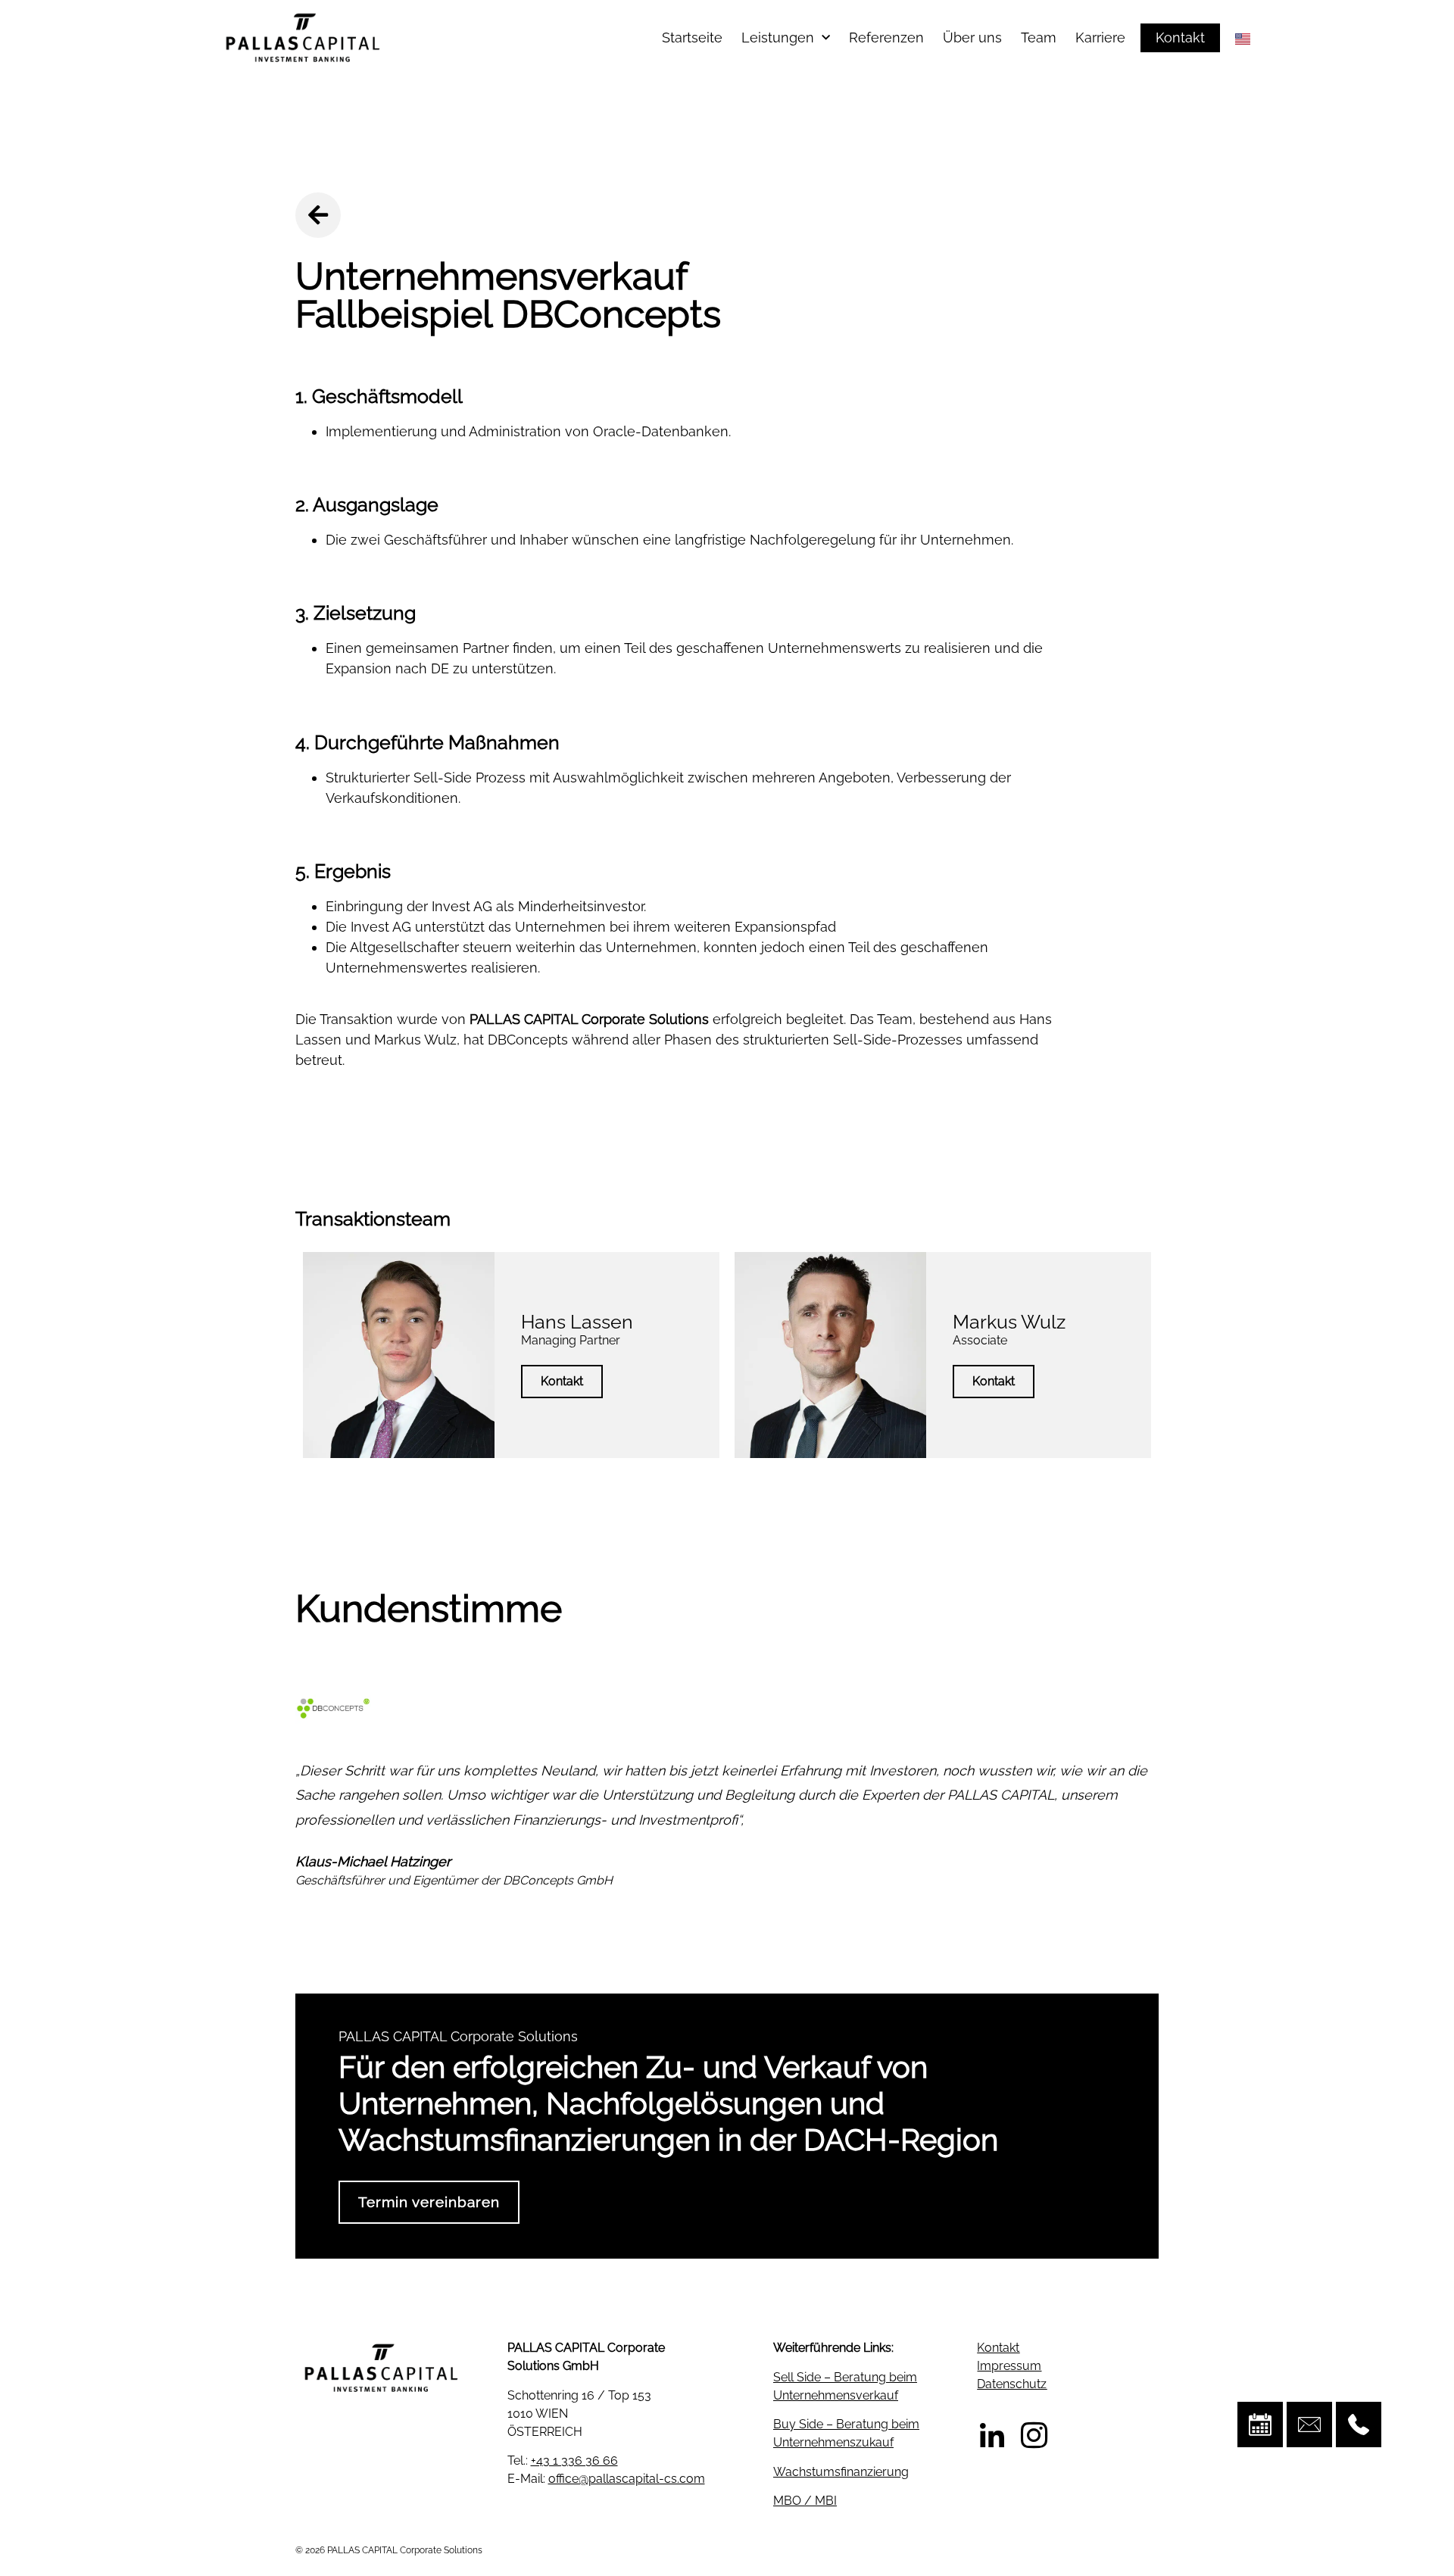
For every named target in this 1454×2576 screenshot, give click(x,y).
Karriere (1100, 37)
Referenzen (886, 37)
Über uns (972, 37)
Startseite (692, 37)
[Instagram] (1034, 2435)
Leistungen (778, 37)
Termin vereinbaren (429, 2202)
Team (1039, 37)
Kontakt (562, 1381)
